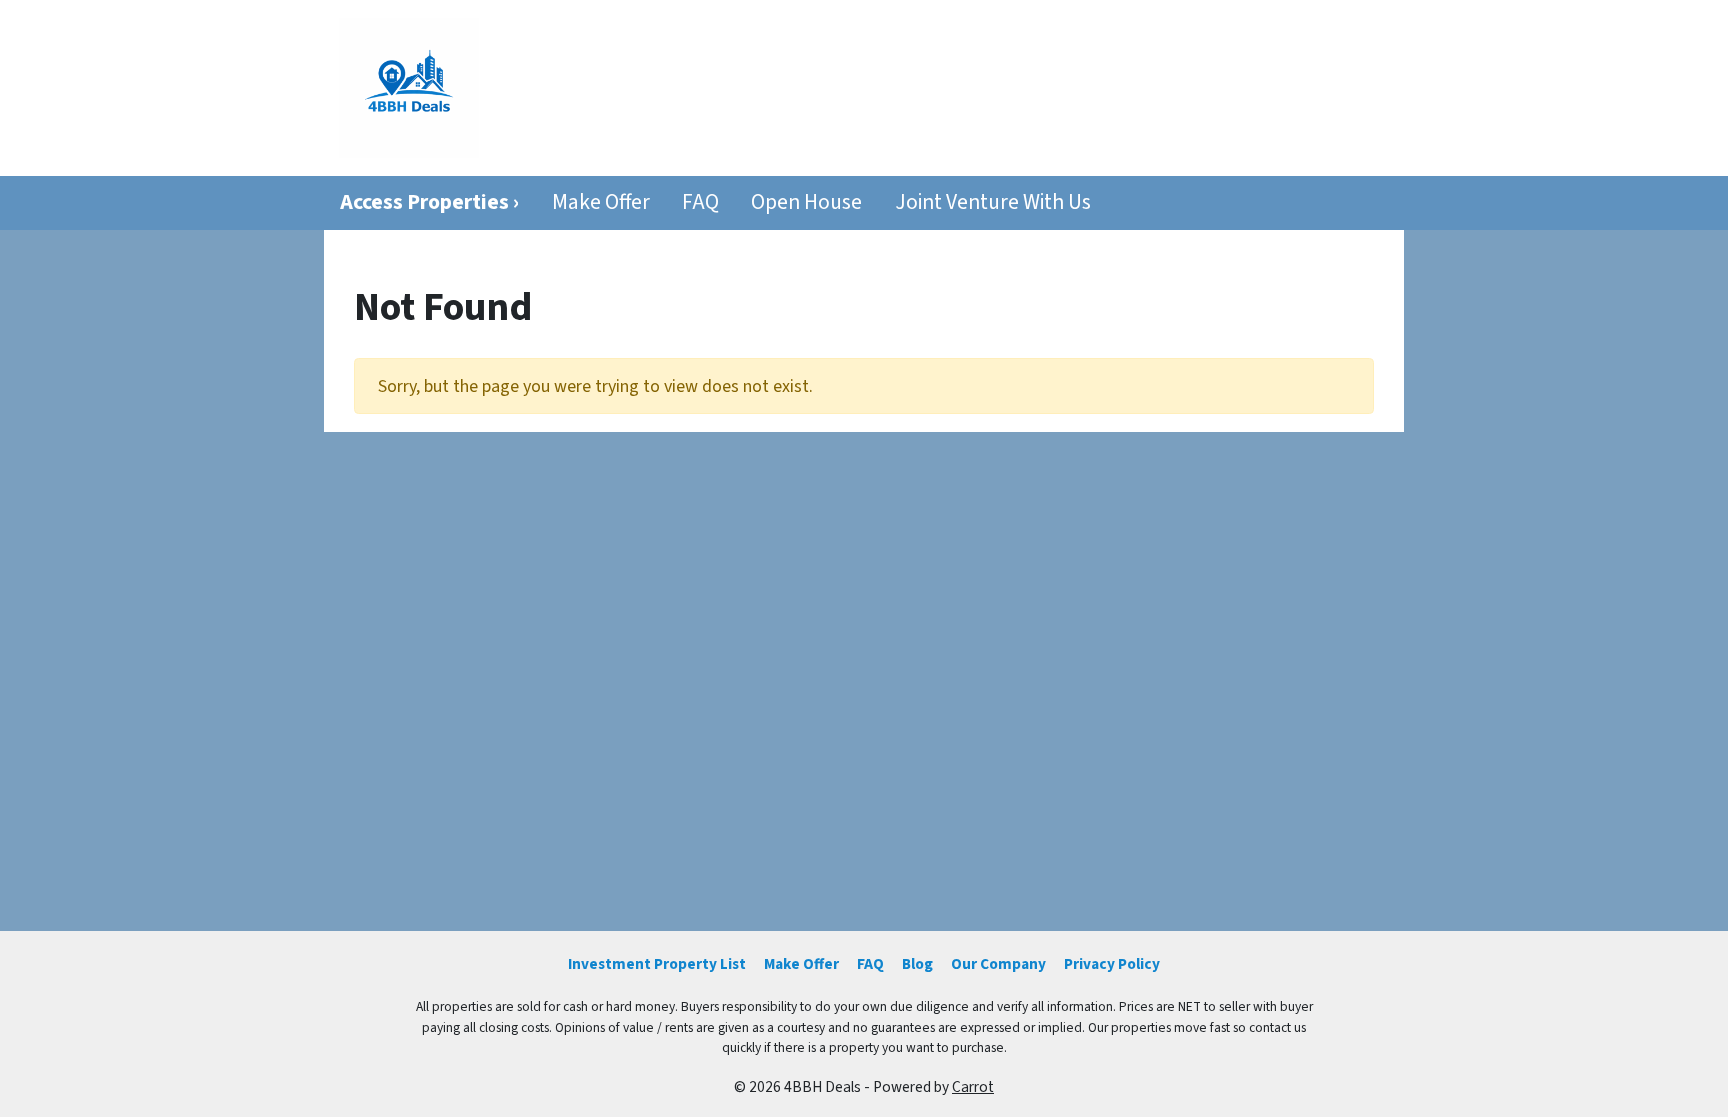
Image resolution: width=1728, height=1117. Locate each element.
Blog (917, 964)
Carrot (973, 1087)
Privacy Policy (1112, 964)
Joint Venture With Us (993, 202)
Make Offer (601, 202)
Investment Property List (657, 964)
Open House (806, 202)
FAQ (700, 202)
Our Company (998, 964)
